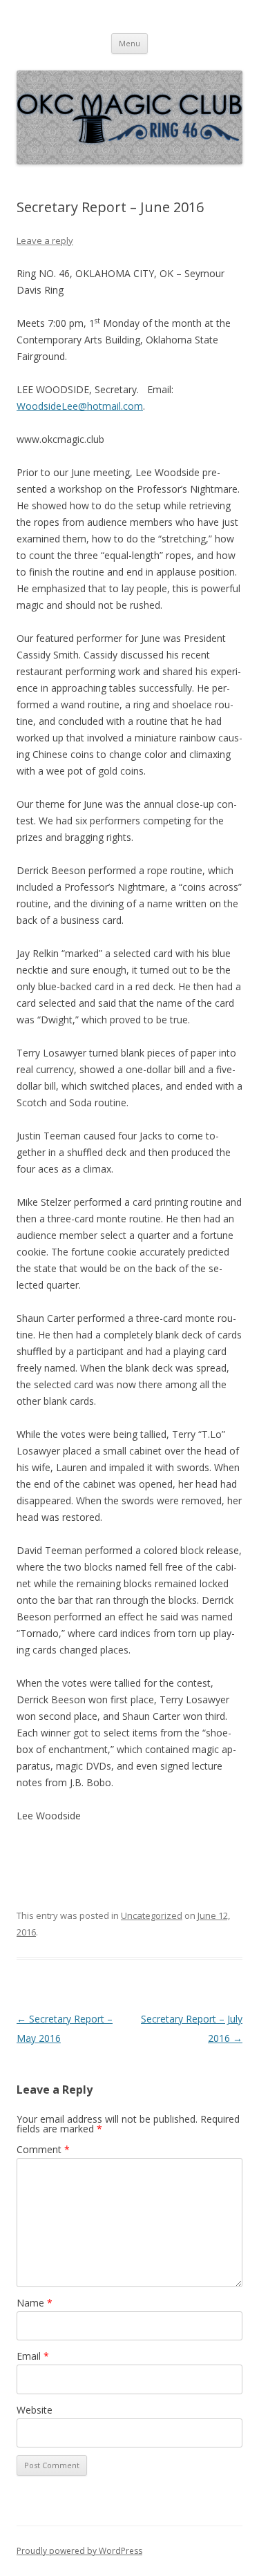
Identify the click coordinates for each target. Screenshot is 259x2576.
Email (33, 2356)
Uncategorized (152, 1915)
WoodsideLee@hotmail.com (80, 406)
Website (35, 2410)
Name (35, 2303)
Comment (43, 2149)
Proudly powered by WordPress (79, 2551)
